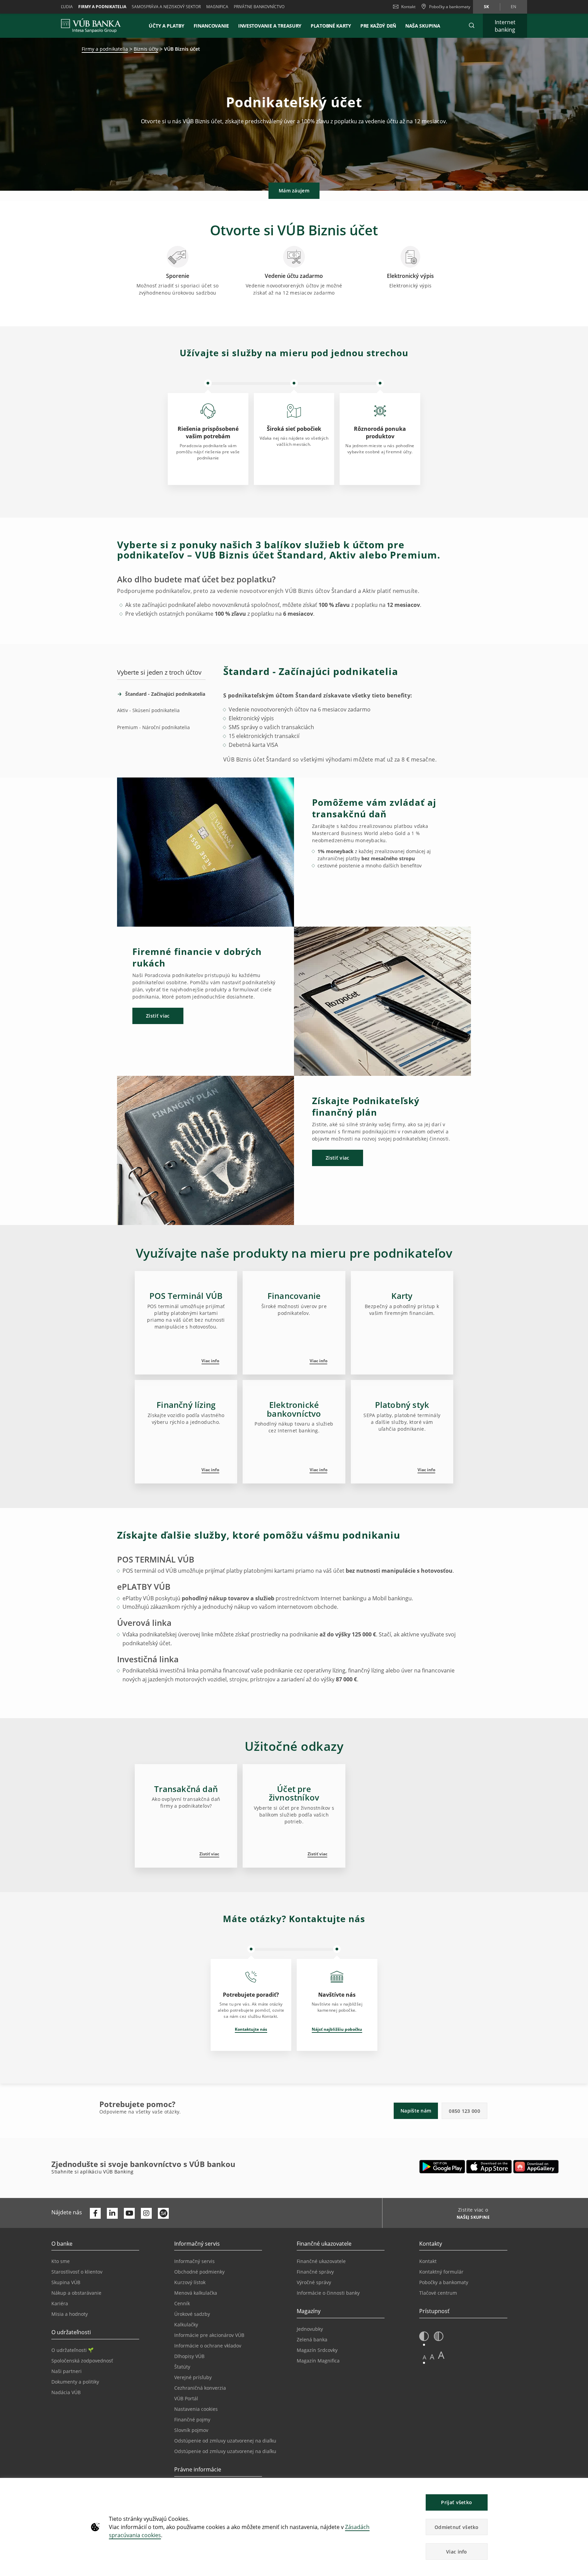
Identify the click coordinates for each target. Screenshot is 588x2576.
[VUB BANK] (91, 26)
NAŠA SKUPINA (423, 26)
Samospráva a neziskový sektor (166, 7)
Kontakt (408, 7)
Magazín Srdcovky (317, 2350)
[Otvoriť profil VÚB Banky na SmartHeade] (163, 2213)
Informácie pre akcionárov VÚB (209, 2335)
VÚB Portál (186, 2398)
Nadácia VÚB (66, 2392)
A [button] (424, 2357)
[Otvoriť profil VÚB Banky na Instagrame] (146, 2213)
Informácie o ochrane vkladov (208, 2346)
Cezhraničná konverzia (200, 2388)
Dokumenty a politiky (75, 2382)
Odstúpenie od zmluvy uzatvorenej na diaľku (225, 2441)
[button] (472, 26)
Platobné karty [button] (331, 26)
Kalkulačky (186, 2324)
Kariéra (60, 2303)
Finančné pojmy (192, 2420)
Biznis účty (146, 49)
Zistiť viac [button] (158, 1016)
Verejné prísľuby (193, 2377)
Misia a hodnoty (70, 2314)
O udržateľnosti (69, 2350)
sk (486, 7)
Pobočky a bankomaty (444, 2282)
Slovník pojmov (191, 2430)
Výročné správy (314, 2282)
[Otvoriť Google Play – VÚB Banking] (442, 2167)
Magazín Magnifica (318, 2361)
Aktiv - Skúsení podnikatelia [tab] (148, 710)
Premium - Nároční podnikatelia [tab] (153, 727)
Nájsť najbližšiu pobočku (337, 2029)
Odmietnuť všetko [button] (457, 2527)
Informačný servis (194, 2261)
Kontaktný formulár (441, 2272)
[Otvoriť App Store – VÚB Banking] (489, 2167)
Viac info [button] (457, 2552)
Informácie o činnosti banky (328, 2293)
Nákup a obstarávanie (76, 2293)
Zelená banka (312, 2339)
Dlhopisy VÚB (189, 2356)
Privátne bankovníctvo (259, 7)
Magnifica (217, 7)
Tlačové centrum (438, 2293)
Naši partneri (67, 2371)
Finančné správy (315, 2272)
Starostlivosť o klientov (77, 2272)
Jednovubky (310, 2329)
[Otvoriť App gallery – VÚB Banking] (536, 2167)
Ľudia (67, 7)
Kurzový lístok (190, 2282)
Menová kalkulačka (196, 2293)
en (513, 7)
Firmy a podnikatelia (102, 7)
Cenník (182, 2303)
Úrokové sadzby (192, 2314)
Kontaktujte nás (251, 2029)
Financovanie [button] (211, 26)
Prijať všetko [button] (456, 2502)
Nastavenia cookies (196, 2409)
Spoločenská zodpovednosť (82, 2361)
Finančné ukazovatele (321, 2261)
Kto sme (61, 2261)
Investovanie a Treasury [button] (270, 26)
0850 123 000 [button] (464, 2111)
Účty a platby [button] (166, 26)
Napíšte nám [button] (416, 2111)
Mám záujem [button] (294, 191)
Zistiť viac (209, 1854)
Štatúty (182, 2367)
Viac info (210, 1361)
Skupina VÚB (66, 2282)
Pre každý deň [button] (378, 26)
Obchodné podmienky (199, 2272)
